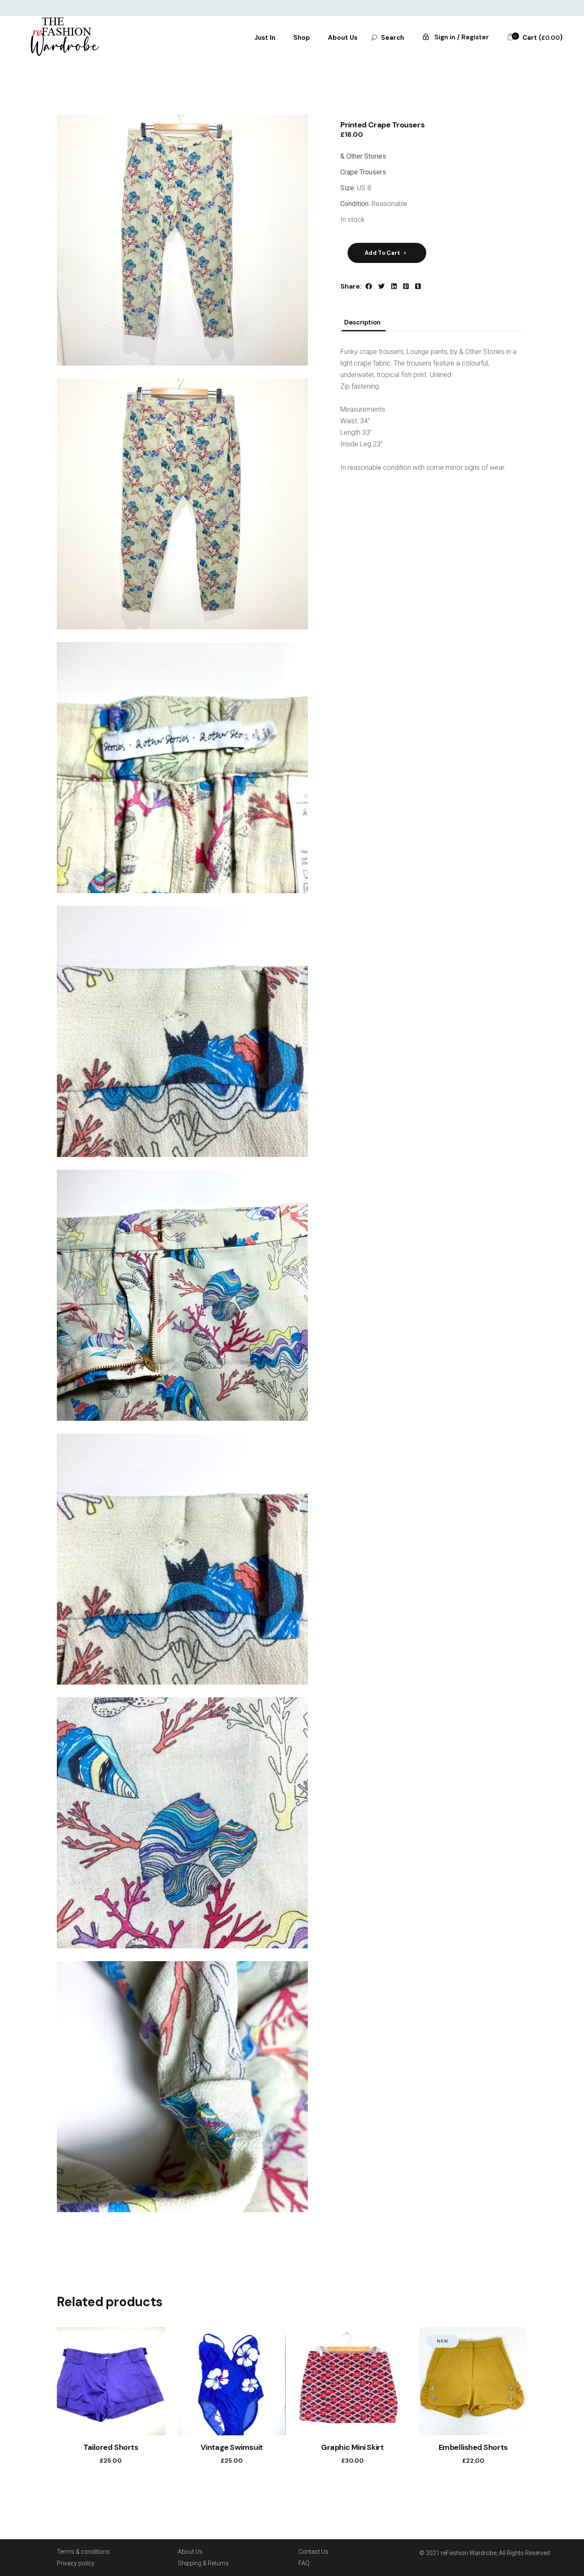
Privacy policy (76, 2563)
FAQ (304, 2563)
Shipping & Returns (203, 2563)
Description (362, 323)
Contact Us (313, 2552)
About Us (190, 2552)
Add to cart (383, 253)
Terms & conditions (83, 2552)
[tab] (362, 325)
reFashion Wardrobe (469, 2553)
